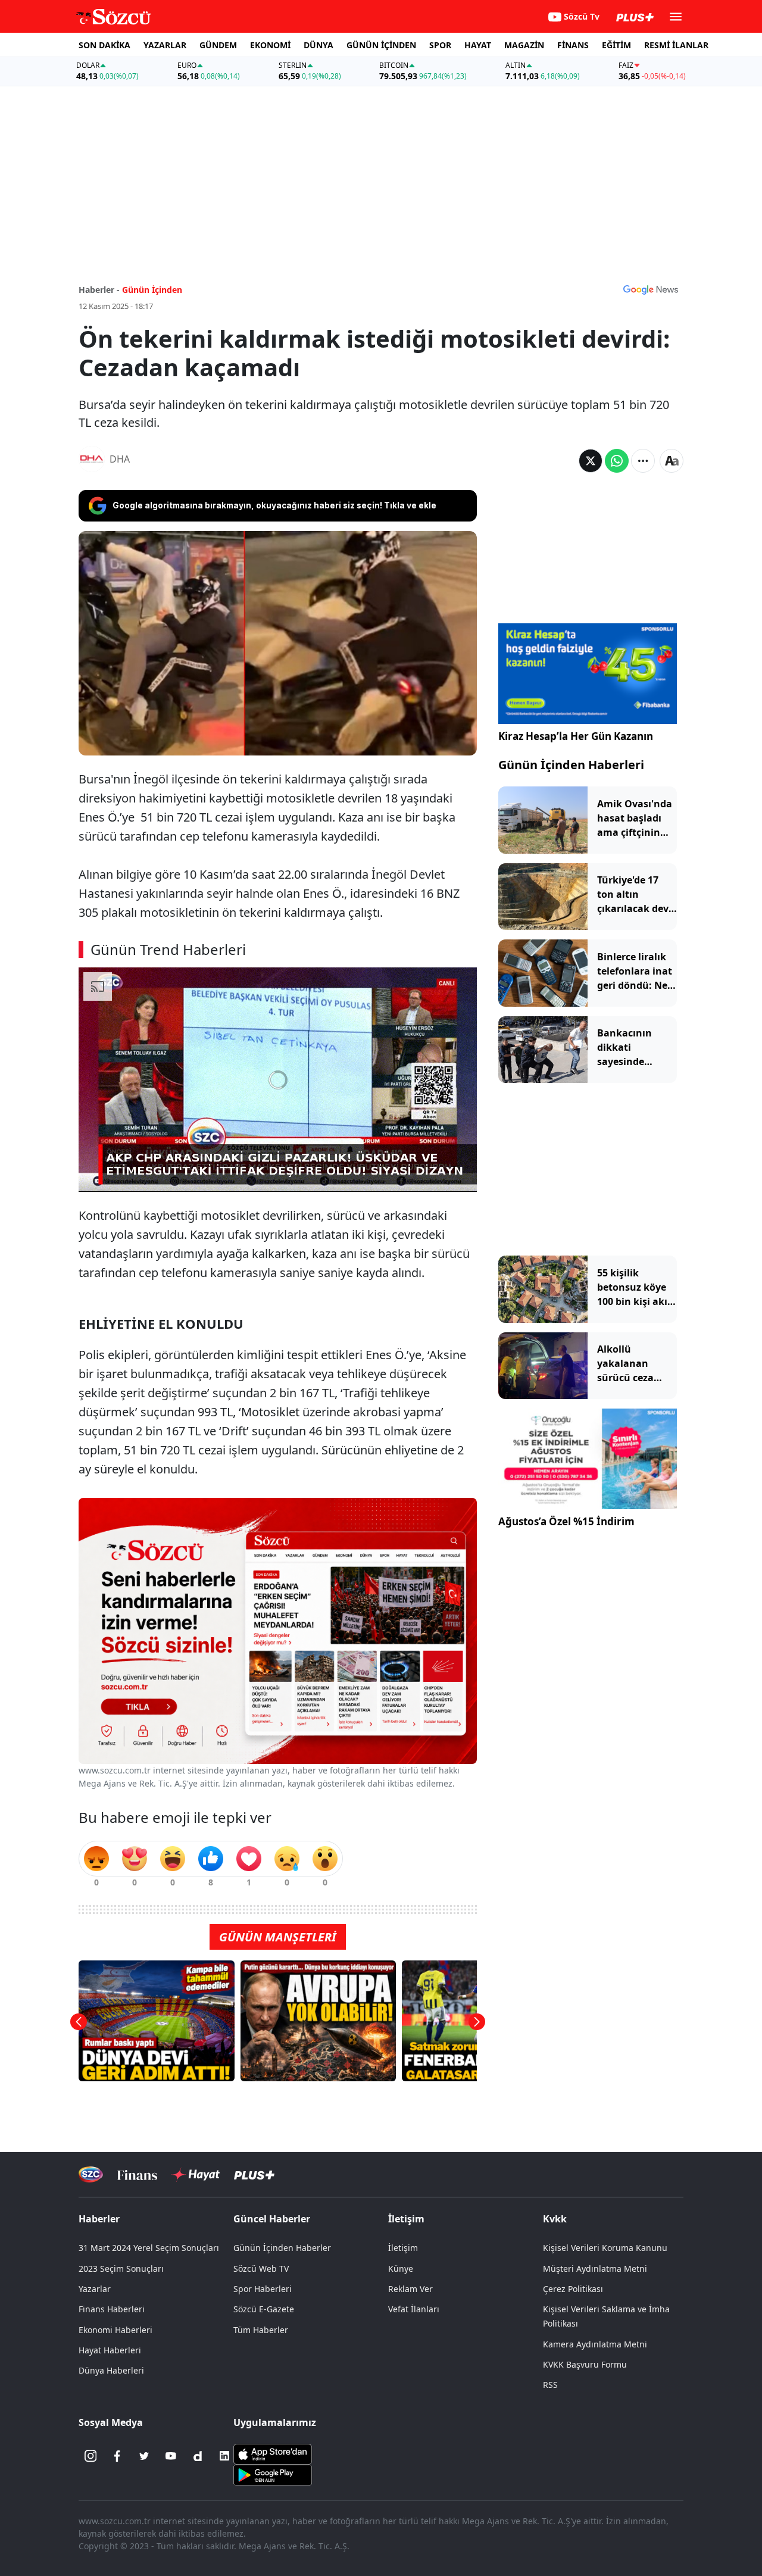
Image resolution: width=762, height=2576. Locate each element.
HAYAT (478, 45)
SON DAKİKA (104, 45)
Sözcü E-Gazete (264, 2309)
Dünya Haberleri (111, 2370)
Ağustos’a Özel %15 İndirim (566, 1521)
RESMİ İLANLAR (676, 45)
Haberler (99, 2219)
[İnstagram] (90, 2456)
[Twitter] (144, 2456)
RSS (550, 2385)
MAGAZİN (524, 45)
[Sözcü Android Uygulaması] (273, 2474)
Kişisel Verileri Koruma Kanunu (605, 2248)
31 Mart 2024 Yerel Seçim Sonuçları (149, 2248)
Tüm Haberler (261, 2330)
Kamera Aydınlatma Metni (595, 2344)
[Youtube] (171, 2456)
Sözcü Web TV (261, 2269)
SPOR (440, 45)
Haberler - (99, 290)
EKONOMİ (270, 45)
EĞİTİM (616, 45)
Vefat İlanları (414, 2309)
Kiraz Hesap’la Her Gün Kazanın (576, 736)
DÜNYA (318, 45)
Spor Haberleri (263, 2289)
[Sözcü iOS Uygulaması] (273, 2453)
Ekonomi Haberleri (115, 2330)
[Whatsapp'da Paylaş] (617, 461)
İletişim (403, 2248)
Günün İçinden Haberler (282, 2248)
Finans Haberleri (112, 2309)
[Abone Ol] (651, 289)
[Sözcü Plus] (254, 2174)
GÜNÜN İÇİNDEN (381, 45)
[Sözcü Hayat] (196, 2175)
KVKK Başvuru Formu (585, 2364)
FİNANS (573, 45)
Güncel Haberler (272, 2219)
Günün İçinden (152, 290)
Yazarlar (95, 2289)
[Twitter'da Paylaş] (591, 461)
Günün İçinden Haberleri (571, 765)
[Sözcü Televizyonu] (91, 2174)
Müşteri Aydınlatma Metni (595, 2269)
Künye (401, 2269)
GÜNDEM (218, 45)
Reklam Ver (410, 2289)
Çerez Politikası (573, 2289)
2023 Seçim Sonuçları (121, 2269)
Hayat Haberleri (110, 2350)
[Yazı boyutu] (672, 461)
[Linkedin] (224, 2456)
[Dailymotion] (198, 2456)
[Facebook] (117, 2456)
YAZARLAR (165, 45)
